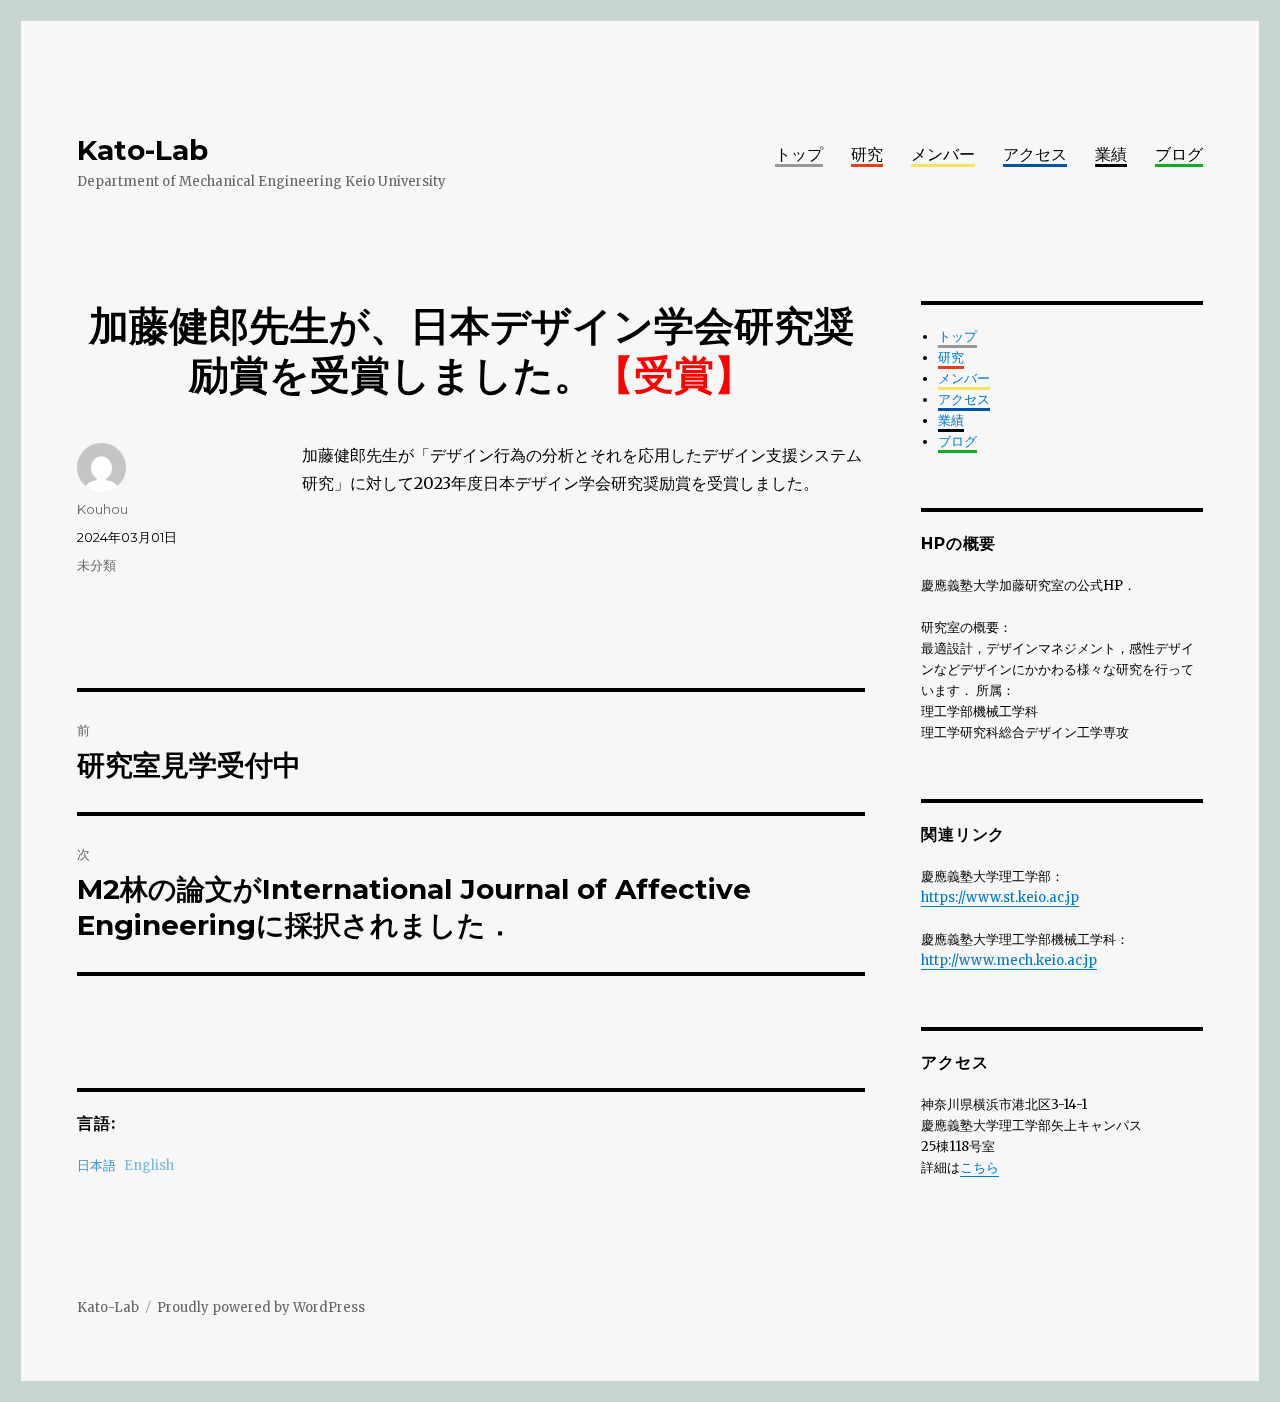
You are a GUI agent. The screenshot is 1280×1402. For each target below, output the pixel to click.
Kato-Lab (142, 150)
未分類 (96, 565)
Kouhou (102, 509)
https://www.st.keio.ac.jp (1000, 897)
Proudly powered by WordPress (261, 1307)
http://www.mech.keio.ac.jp (1009, 960)
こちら (979, 1167)
